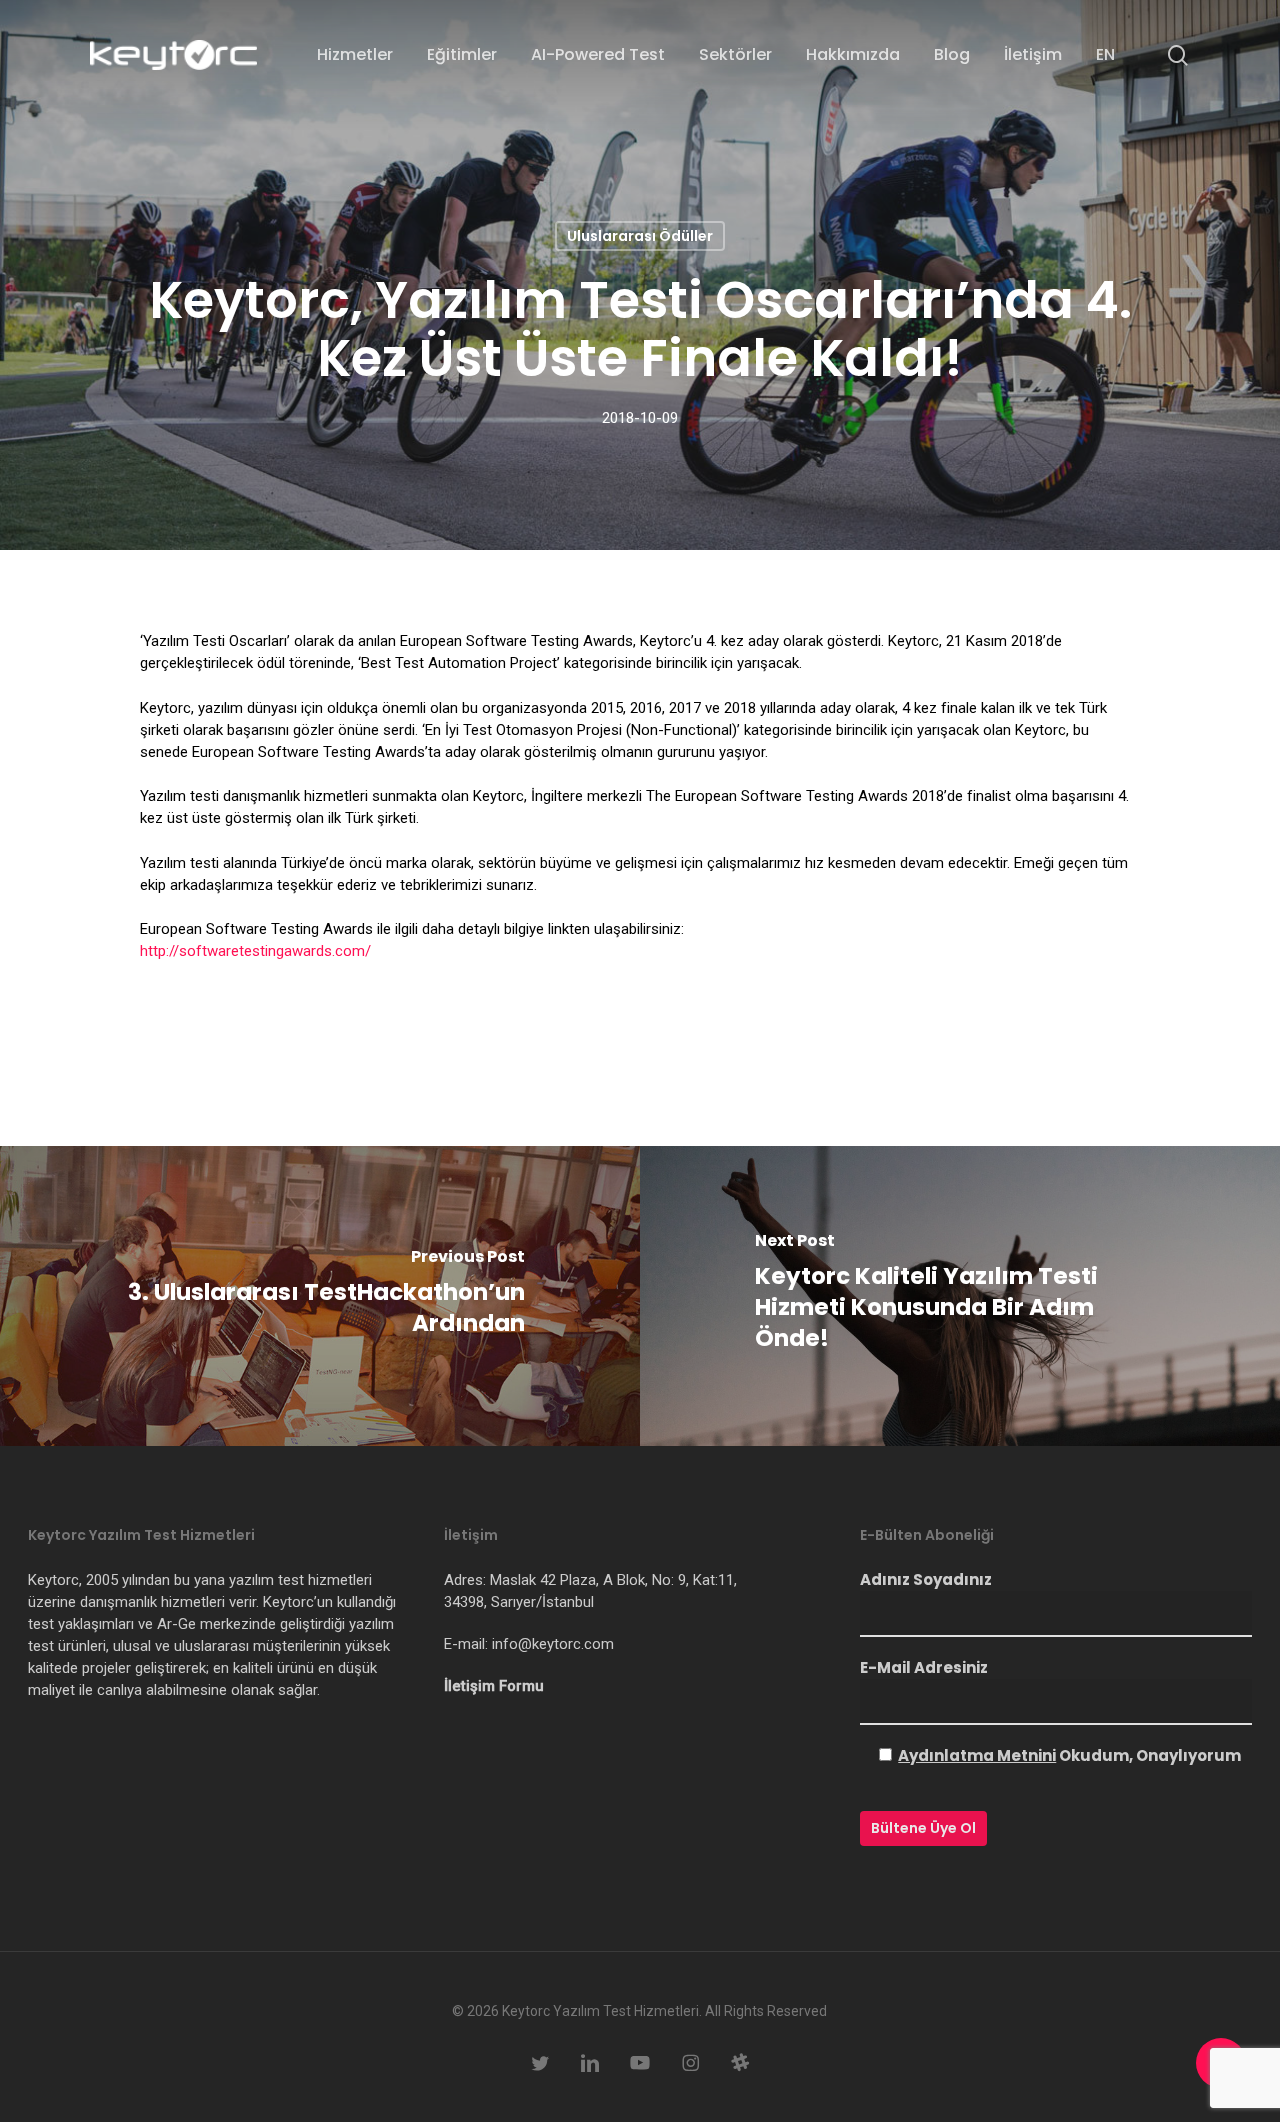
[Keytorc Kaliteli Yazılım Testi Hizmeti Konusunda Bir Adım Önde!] (960, 1296)
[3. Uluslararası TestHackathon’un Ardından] (320, 1296)
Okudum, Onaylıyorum (1069, 1755)
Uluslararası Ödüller (640, 236)
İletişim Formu (494, 1686)
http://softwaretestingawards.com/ (255, 951)
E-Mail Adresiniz (924, 1667)
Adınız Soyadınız (926, 1579)
